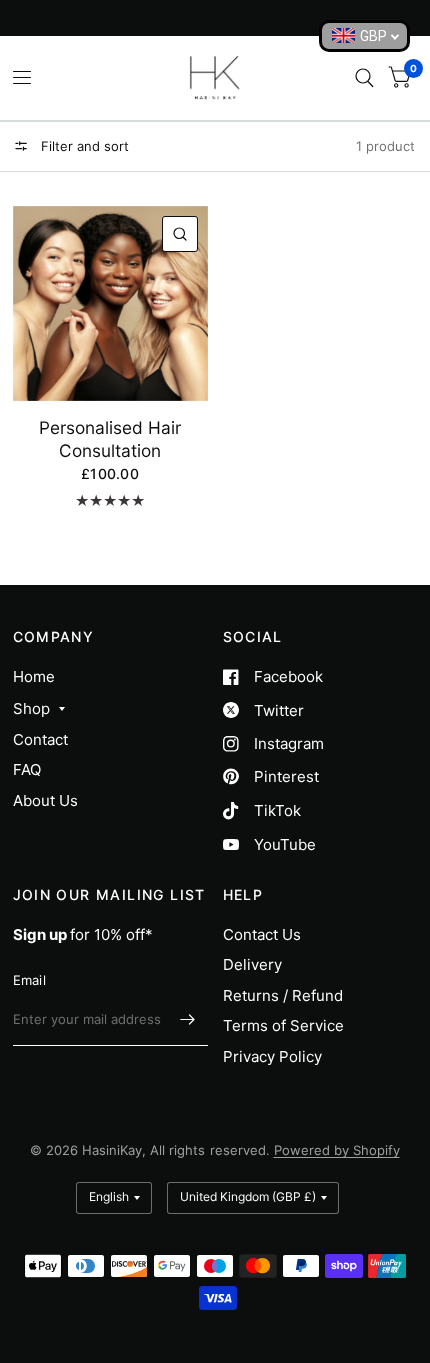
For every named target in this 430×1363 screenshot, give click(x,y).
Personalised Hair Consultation (110, 439)
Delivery (252, 964)
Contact (40, 739)
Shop (31, 708)
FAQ (27, 769)
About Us (45, 800)
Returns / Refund (283, 995)
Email (29, 980)
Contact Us (262, 934)
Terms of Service (283, 1025)
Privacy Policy (272, 1056)
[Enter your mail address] (188, 1020)
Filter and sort (83, 146)
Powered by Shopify (337, 1150)
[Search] (364, 78)
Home (34, 676)
